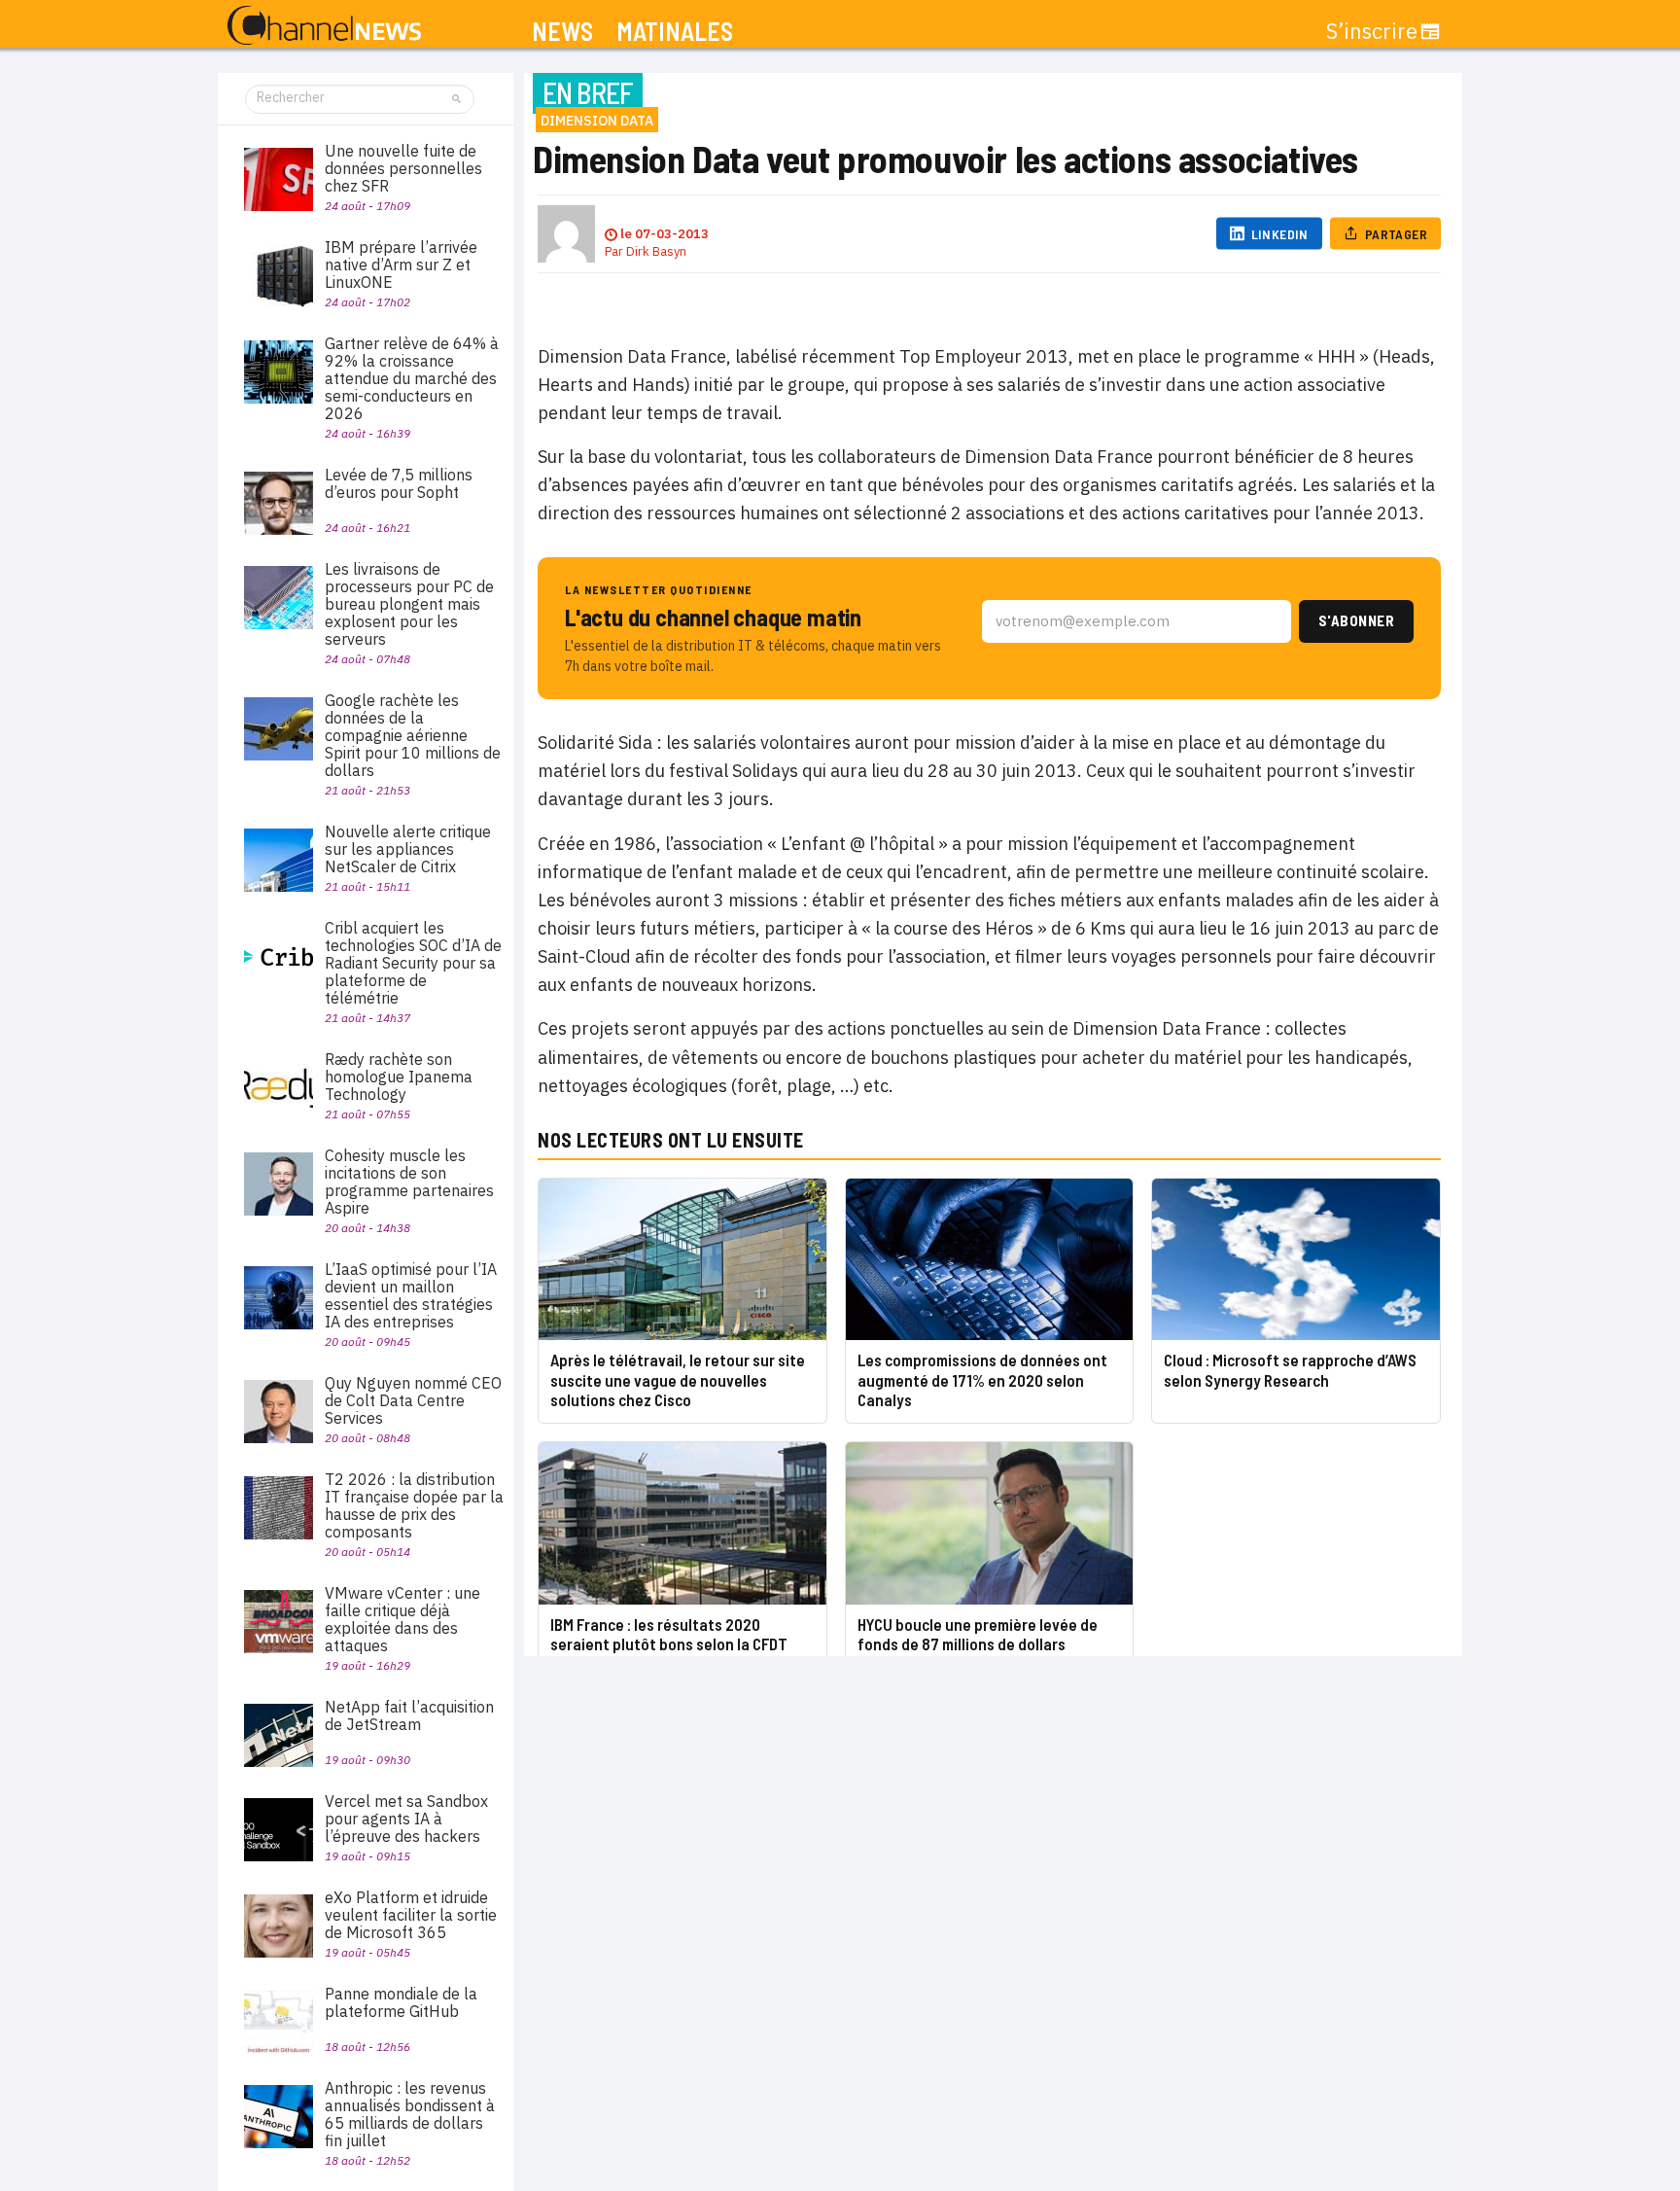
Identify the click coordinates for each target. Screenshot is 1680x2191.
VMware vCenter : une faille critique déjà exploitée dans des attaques (402, 1619)
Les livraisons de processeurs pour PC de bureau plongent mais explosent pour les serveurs (409, 604)
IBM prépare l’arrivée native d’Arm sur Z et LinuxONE (401, 265)
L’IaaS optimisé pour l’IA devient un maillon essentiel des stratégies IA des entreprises (411, 1295)
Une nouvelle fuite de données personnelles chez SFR (403, 168)
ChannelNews (324, 26)
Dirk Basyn (656, 251)
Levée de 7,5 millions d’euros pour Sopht (399, 483)
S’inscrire (1372, 31)
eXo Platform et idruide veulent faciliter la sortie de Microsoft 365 (411, 1915)
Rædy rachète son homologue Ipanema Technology (399, 1077)
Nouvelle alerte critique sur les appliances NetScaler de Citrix (408, 849)
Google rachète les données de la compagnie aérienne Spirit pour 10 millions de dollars (413, 735)
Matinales (675, 32)
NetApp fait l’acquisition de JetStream (409, 1715)
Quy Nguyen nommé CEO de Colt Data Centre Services (413, 1400)
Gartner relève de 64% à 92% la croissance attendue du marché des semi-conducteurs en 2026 (412, 378)
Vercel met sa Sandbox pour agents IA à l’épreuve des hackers (406, 1819)
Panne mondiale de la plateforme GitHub (401, 2002)
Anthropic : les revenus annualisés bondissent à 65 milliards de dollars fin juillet (410, 2114)
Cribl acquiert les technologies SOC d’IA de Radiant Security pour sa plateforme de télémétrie (413, 963)
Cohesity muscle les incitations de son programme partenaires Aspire (409, 1182)
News (562, 32)
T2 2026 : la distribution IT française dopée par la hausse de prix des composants (414, 1505)
